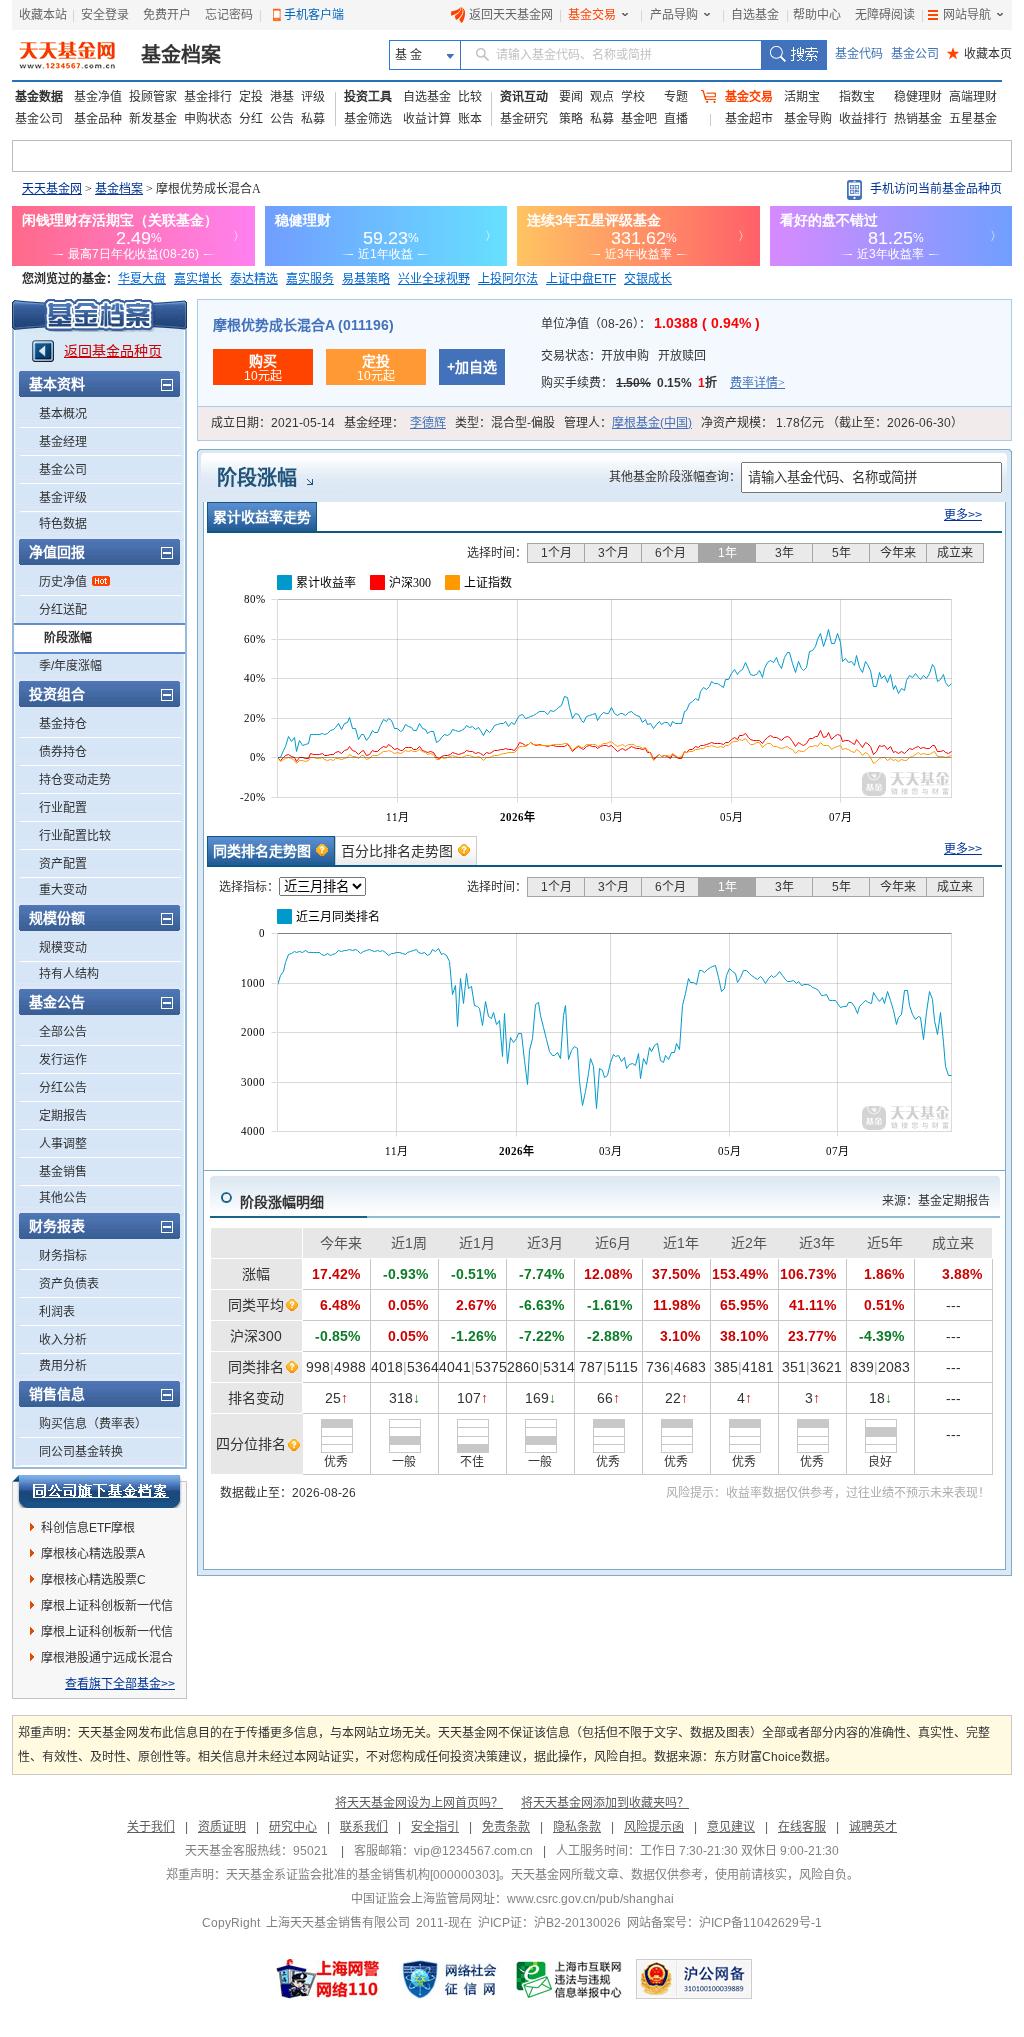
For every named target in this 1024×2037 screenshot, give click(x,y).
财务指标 (63, 1256)
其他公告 (63, 1198)
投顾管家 (153, 97)
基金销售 (63, 1172)
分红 (251, 119)
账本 (470, 119)
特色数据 (63, 524)
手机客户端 (314, 15)
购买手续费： (663, 383)
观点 (602, 97)
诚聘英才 (873, 1827)
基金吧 (639, 119)
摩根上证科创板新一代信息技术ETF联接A (107, 1609)
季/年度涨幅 (70, 666)
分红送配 (63, 610)
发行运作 (63, 1060)
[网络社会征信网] (449, 1979)
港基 (282, 97)
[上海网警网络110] (328, 1979)
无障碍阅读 (885, 15)
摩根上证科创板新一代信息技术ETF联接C (107, 1635)
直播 (676, 119)
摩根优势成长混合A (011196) (303, 325)
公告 (282, 119)
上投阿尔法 (508, 279)
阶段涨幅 (68, 638)
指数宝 (857, 97)
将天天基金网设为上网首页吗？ (419, 1803)
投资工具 (368, 97)
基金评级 (63, 498)
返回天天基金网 (511, 15)
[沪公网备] (694, 1979)
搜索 (793, 55)
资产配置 (63, 864)
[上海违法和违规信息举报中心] (570, 1979)
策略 (571, 119)
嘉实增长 (198, 279)
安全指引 (435, 1827)
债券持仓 (63, 752)
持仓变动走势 (75, 780)
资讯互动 (524, 97)
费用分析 (63, 1366)
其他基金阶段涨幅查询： (675, 477)
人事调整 (63, 1144)
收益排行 (863, 119)
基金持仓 (63, 724)
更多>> (963, 515)
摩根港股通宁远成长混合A (107, 1661)
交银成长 (648, 279)
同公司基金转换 (81, 1452)
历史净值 (63, 582)
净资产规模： (832, 423)
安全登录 (105, 15)
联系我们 (364, 1827)
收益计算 (427, 119)
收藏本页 (979, 54)
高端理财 (973, 97)
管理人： (628, 423)
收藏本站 (43, 15)
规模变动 (63, 948)
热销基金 (918, 119)
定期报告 (63, 1116)
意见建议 (731, 1827)
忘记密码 (229, 15)
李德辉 (428, 423)
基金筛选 (368, 119)
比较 (470, 97)
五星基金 (973, 119)
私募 (313, 119)
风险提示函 (654, 1827)
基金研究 (524, 119)
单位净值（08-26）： (650, 324)
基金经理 (63, 442)
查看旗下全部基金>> (120, 1684)
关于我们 (151, 1827)
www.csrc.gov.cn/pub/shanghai (590, 1899)
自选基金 (755, 15)
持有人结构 (69, 974)
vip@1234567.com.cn (473, 1851)
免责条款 (506, 1827)
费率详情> (757, 383)
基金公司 (915, 54)
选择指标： (249, 887)
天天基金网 (52, 189)
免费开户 (167, 15)
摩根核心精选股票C (93, 1580)
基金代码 (859, 54)
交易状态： (623, 356)
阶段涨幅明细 (282, 1202)
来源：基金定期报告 (936, 1201)
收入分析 (63, 1340)
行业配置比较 (75, 836)
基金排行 (208, 97)
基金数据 (39, 97)
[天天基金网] (69, 55)
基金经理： (395, 423)
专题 (676, 97)
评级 (313, 97)
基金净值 (98, 97)
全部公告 (63, 1032)
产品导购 (674, 15)
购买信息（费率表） (93, 1424)
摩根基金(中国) (652, 423)
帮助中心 (817, 15)
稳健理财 (918, 97)
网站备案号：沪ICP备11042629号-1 (724, 1923)
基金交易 (592, 15)
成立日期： (273, 423)
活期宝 (802, 97)
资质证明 (222, 1827)
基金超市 (749, 119)
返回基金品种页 (113, 351)
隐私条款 (577, 1827)
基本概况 (63, 414)
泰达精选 (254, 279)
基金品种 (98, 119)
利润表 (57, 1312)
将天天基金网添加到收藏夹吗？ (605, 1803)
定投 (251, 97)
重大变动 (63, 890)
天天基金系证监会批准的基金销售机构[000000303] (362, 1875)
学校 (633, 97)
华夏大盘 (142, 279)
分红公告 (63, 1088)
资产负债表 (69, 1284)
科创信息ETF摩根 (88, 1528)
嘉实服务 (310, 279)
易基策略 (366, 279)
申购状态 (208, 119)
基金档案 (181, 55)
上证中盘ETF (581, 279)
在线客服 (802, 1827)
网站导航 (967, 15)
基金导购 (808, 119)
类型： (505, 423)
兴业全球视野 (434, 279)
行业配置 (63, 808)
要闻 (571, 97)
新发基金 (153, 119)
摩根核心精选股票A (93, 1554)
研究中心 (293, 1827)
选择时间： (497, 553)
